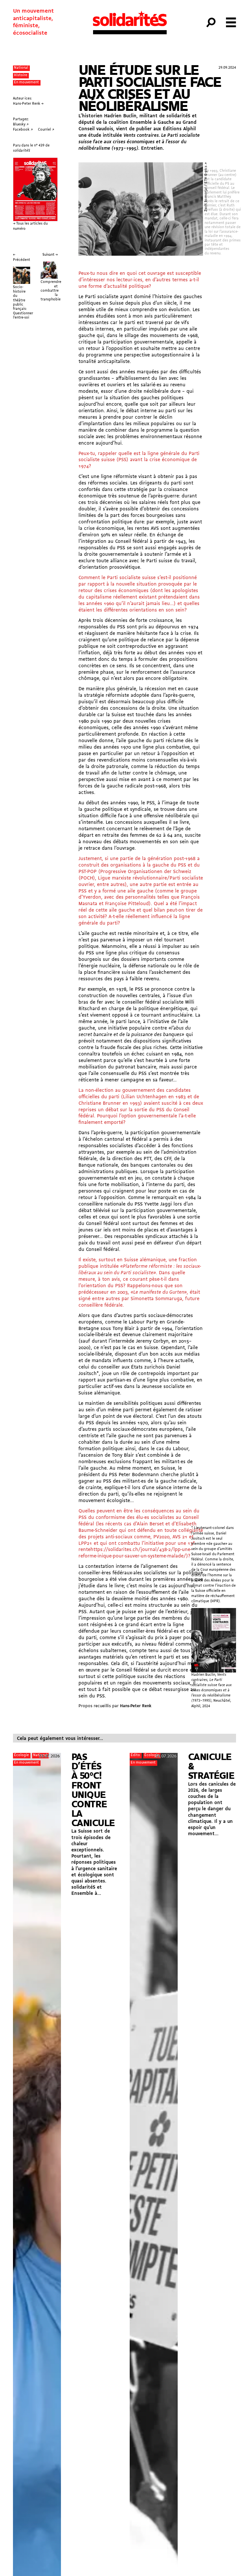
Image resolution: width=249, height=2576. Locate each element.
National (21, 68)
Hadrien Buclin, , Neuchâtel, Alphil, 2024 (211, 1690)
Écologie (21, 1755)
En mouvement (26, 82)
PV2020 (161, 1537)
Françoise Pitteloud (127, 904)
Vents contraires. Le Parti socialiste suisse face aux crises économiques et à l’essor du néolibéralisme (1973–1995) (139, 142)
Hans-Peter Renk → (28, 104)
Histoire (21, 75)
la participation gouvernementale (163, 1133)
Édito (135, 1755)
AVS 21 (180, 1537)
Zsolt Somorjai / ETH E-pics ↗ (206, 187)
